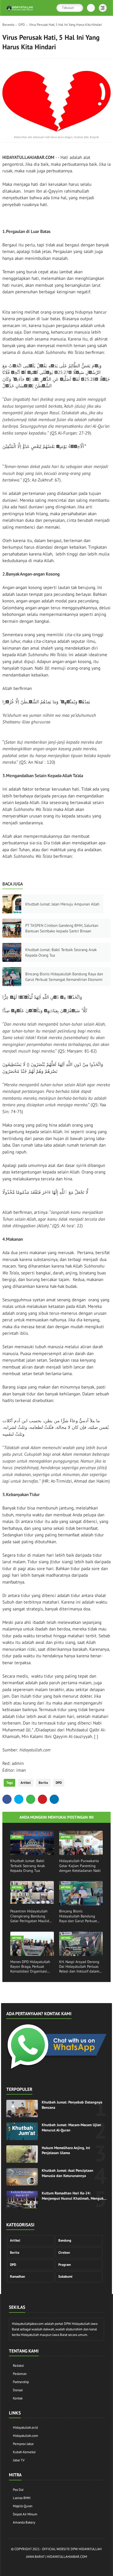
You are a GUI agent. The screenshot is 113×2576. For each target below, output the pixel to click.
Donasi (18, 2390)
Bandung (65, 2240)
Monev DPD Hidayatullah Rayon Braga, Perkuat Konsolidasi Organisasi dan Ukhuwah (30, 1967)
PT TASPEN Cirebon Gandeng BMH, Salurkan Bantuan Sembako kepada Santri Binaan (62, 928)
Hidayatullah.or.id (25, 2428)
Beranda (8, 25)
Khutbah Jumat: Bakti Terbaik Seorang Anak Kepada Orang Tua (61, 952)
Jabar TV (19, 2460)
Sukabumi (65, 2276)
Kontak (18, 2398)
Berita (43, 1783)
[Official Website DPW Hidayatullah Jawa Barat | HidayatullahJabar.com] (20, 11)
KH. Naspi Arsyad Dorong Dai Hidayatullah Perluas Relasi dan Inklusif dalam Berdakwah (79, 1967)
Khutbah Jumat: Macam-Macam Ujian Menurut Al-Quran (71, 2127)
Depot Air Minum (25, 2514)
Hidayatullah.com (25, 2436)
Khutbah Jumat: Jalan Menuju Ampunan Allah (62, 904)
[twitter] (19, 1799)
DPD (22, 25)
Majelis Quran (23, 2506)
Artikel (26, 1783)
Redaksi (18, 2366)
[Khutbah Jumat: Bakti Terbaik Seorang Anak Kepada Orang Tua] (12, 952)
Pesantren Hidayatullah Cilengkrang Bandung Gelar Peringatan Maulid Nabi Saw (30, 1916)
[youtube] (77, 2566)
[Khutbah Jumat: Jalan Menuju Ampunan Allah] (12, 904)
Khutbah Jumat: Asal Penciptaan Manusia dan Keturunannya (68, 2173)
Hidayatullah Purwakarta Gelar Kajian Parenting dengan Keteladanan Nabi (80, 1866)
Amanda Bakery (24, 2522)
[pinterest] (42, 1799)
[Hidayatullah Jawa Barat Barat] (56, 2069)
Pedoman (20, 2374)
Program (65, 2265)
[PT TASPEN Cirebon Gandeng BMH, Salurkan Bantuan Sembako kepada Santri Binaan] (12, 928)
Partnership (21, 2382)
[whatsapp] (31, 1799)
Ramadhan (17, 2276)
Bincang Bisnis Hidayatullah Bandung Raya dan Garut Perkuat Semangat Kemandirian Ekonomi (64, 977)
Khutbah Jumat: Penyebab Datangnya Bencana (72, 2105)
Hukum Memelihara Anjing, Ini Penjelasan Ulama (66, 2150)
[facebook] (7, 1799)
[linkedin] (54, 1799)
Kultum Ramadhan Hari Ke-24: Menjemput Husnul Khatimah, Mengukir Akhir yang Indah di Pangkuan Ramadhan (74, 2196)
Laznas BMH (22, 2498)
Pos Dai (18, 2490)
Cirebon (64, 2253)
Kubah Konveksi (24, 2452)
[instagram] (45, 2566)
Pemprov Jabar (23, 2444)
